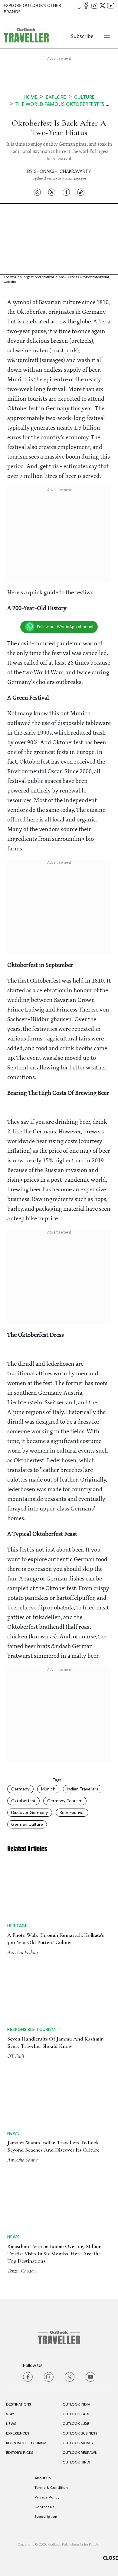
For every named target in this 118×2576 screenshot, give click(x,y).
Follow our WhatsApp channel (65, 627)
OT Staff (16, 2056)
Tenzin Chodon (21, 2271)
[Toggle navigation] (107, 36)
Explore (56, 97)
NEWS (11, 2424)
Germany (20, 1789)
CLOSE (110, 2558)
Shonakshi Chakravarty (62, 171)
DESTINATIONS (19, 2404)
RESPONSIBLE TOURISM (26, 2443)
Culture (84, 97)
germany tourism (65, 1801)
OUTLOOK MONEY (78, 2443)
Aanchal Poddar (23, 1952)
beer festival (72, 1812)
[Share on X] (52, 192)
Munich (48, 1789)
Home (31, 97)
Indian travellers (83, 1789)
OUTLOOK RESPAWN (80, 2453)
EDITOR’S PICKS (20, 2453)
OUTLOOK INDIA (76, 2404)
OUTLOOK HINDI (76, 2462)
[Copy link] (81, 192)
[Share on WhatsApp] (37, 192)
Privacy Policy (47, 2497)
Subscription (46, 2517)
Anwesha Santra (23, 2160)
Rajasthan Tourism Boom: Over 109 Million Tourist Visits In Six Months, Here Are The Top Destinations (54, 2254)
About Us (43, 2478)
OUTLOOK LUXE (76, 2424)
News (13, 2133)
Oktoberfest (23, 1801)
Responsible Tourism (31, 2029)
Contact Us (44, 2507)
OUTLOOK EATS (76, 2414)
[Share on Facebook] (66, 192)
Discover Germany (30, 1812)
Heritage (17, 1926)
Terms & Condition (51, 2488)
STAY (10, 2414)
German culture (27, 1824)
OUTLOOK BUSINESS (80, 2433)
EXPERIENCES (18, 2433)
